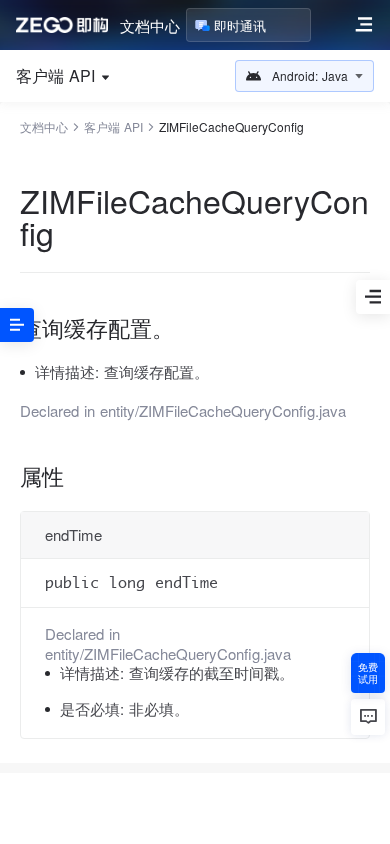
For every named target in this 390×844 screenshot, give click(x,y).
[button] (304, 76)
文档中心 (150, 25)
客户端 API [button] (55, 76)
